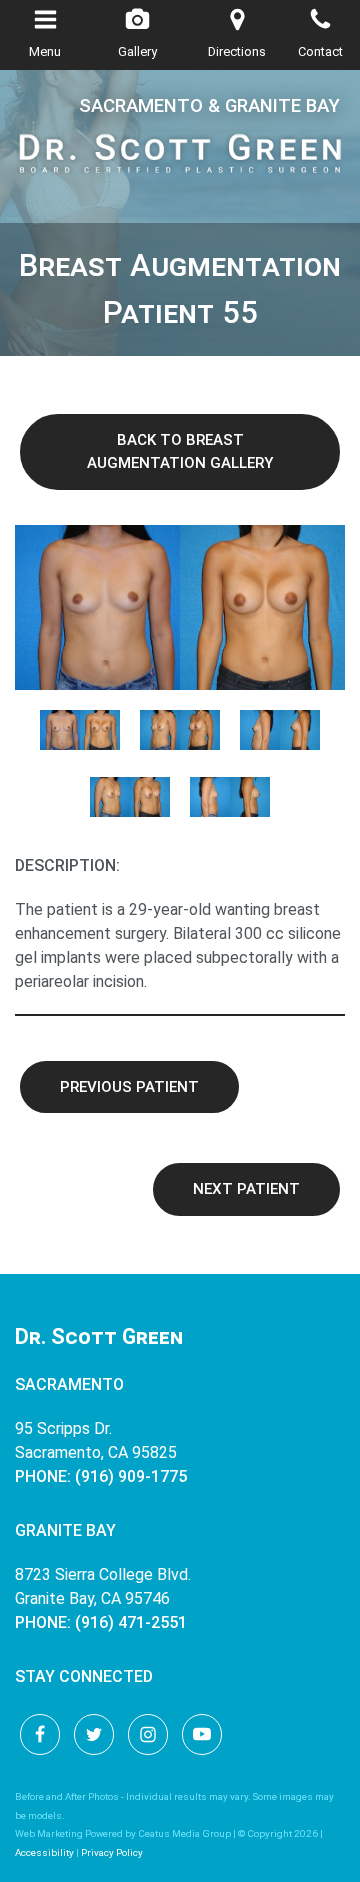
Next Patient (246, 1189)
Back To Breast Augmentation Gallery (180, 451)
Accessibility (44, 1852)
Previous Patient (129, 1087)
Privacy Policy (112, 1852)
